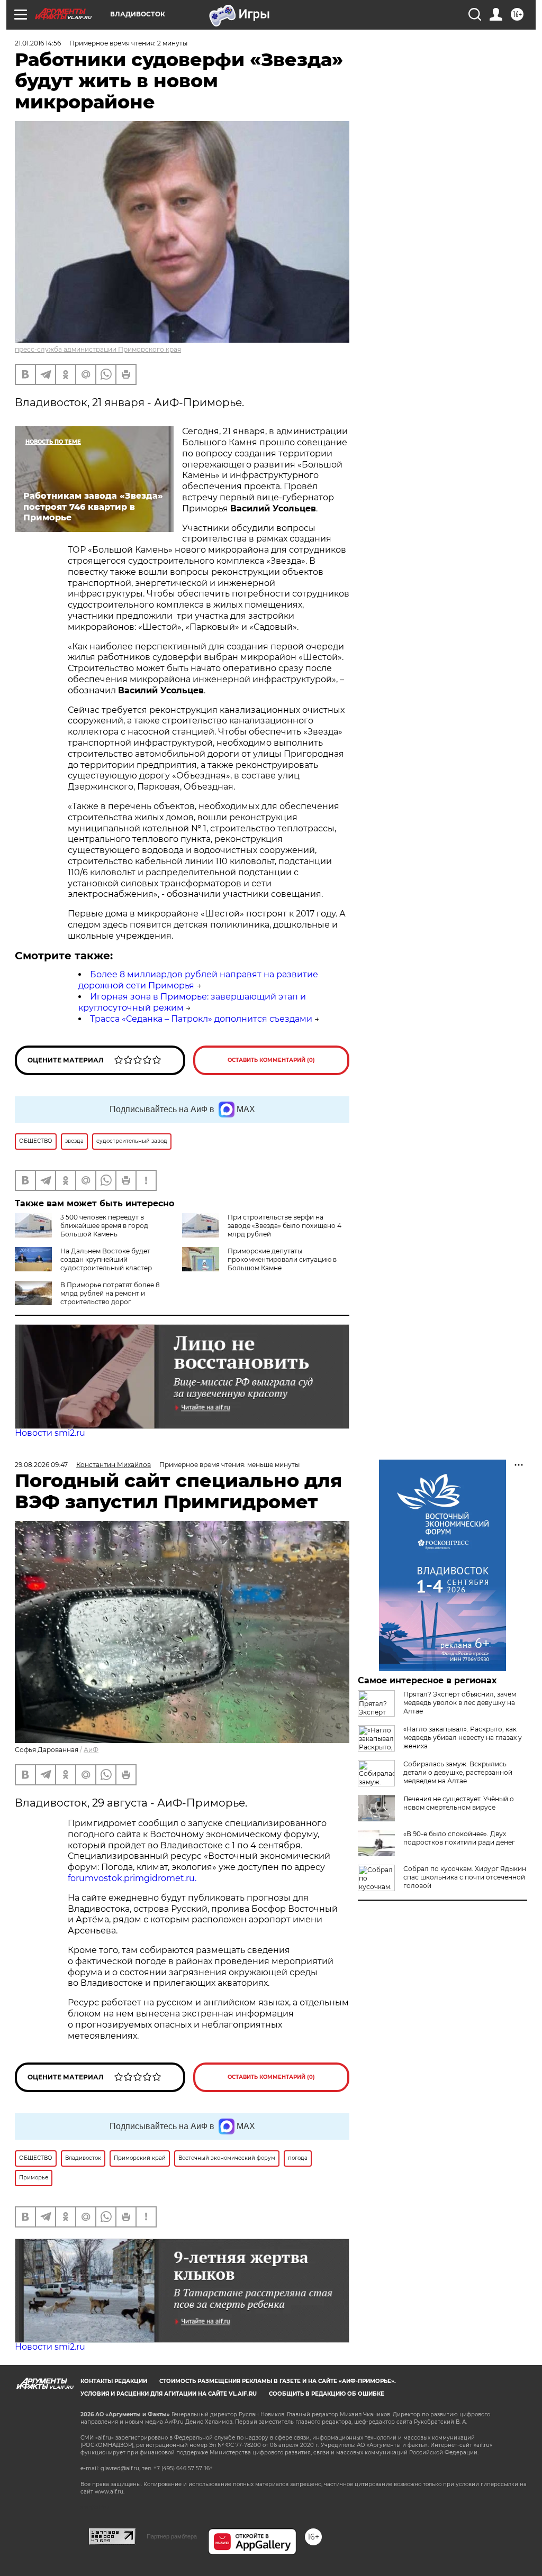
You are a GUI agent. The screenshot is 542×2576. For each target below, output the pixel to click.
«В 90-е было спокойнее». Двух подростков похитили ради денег (459, 1838)
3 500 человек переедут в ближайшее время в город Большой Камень (104, 1226)
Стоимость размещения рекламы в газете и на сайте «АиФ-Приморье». (278, 2381)
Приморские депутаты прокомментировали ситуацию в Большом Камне (282, 1259)
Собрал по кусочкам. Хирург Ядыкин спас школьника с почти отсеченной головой (465, 1877)
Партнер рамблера (172, 2536)
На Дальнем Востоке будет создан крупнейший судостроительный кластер (106, 1259)
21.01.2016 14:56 (38, 43)
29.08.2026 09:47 (41, 1465)
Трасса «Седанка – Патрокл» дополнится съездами (201, 1019)
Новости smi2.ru (50, 1433)
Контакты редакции (114, 2381)
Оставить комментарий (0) (271, 1060)
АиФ (91, 1750)
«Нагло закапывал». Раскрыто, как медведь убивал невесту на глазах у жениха (463, 1738)
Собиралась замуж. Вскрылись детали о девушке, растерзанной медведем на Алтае (458, 1772)
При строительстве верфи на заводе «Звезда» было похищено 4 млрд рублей (284, 1226)
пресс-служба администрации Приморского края (98, 349)
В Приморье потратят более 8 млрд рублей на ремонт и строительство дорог (110, 1293)
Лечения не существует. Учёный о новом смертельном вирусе (459, 1803)
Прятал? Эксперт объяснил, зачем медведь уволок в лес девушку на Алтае (460, 1703)
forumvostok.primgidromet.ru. (132, 1878)
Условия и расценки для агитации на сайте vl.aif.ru (169, 2394)
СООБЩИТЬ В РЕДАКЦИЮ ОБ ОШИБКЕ (327, 2394)
